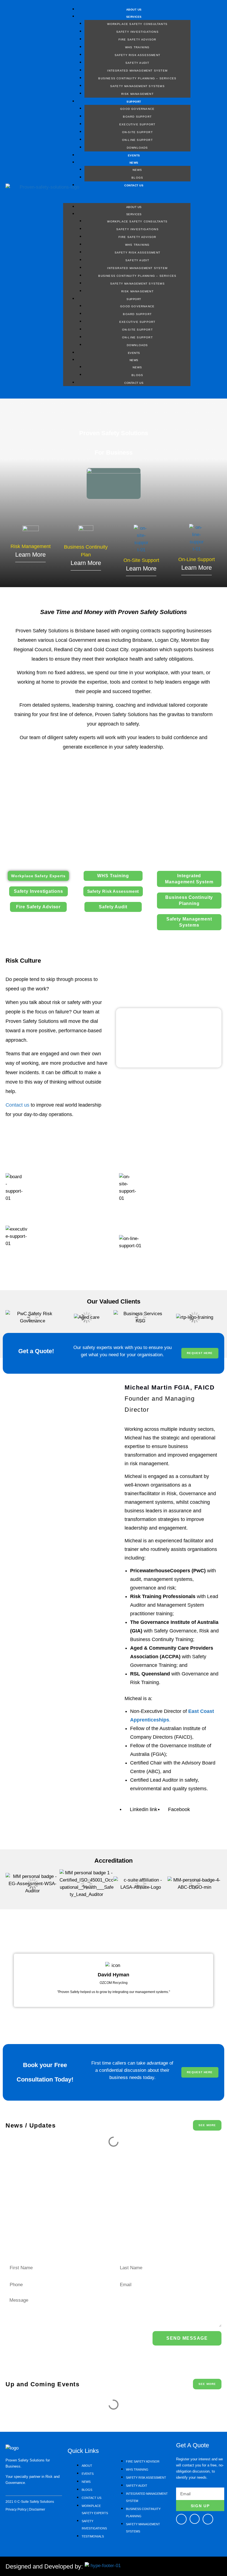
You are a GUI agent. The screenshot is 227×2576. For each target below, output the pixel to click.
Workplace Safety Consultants (137, 24)
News (134, 163)
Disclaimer (37, 2509)
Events (134, 155)
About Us (134, 10)
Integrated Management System (137, 71)
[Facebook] (181, 2519)
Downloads (137, 148)
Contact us (17, 1105)
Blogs (137, 178)
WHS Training (137, 47)
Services (134, 17)
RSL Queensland (150, 1674)
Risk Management (137, 94)
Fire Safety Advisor (137, 40)
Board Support (137, 117)
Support (134, 102)
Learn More (30, 555)
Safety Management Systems (137, 86)
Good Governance (137, 109)
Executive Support (137, 124)
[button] (127, 199)
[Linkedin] (208, 2519)
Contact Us (134, 185)
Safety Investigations (137, 32)
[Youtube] (195, 2519)
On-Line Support (137, 140)
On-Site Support (137, 132)
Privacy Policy (16, 2509)
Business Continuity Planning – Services (137, 78)
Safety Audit (137, 63)
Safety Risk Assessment (137, 55)
